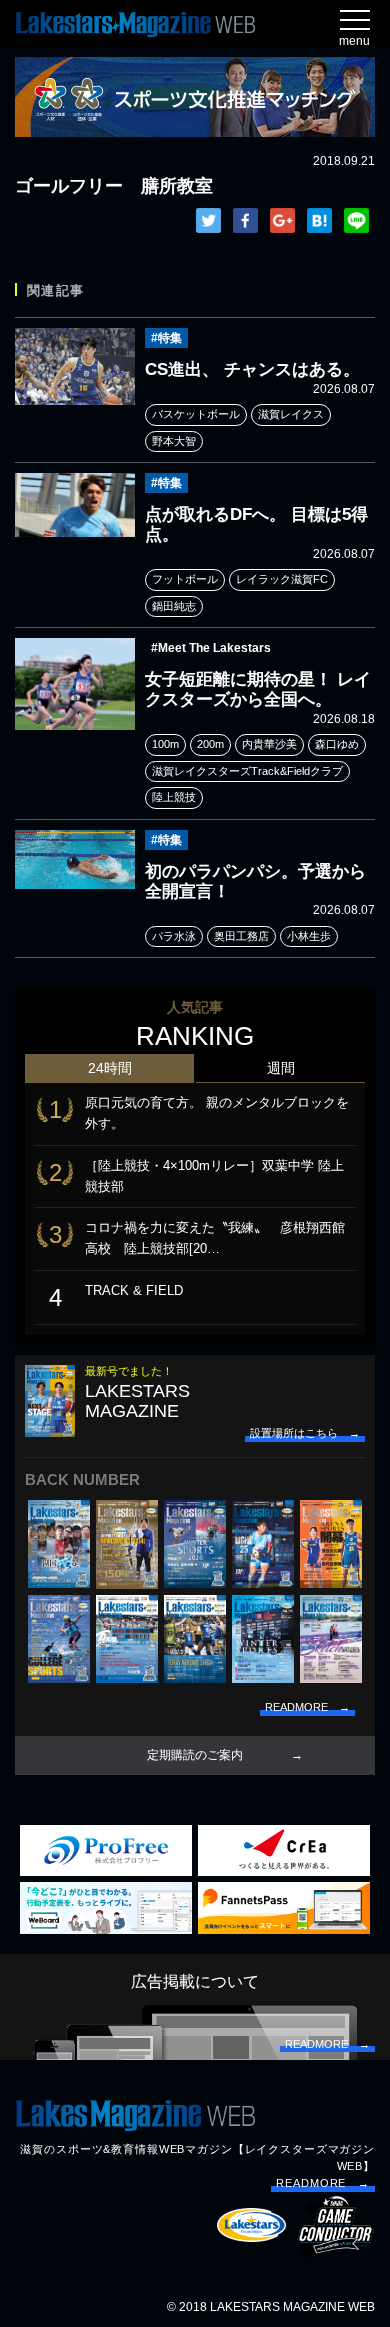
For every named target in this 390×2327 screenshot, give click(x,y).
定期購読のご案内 (195, 1755)
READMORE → (323, 2183)
